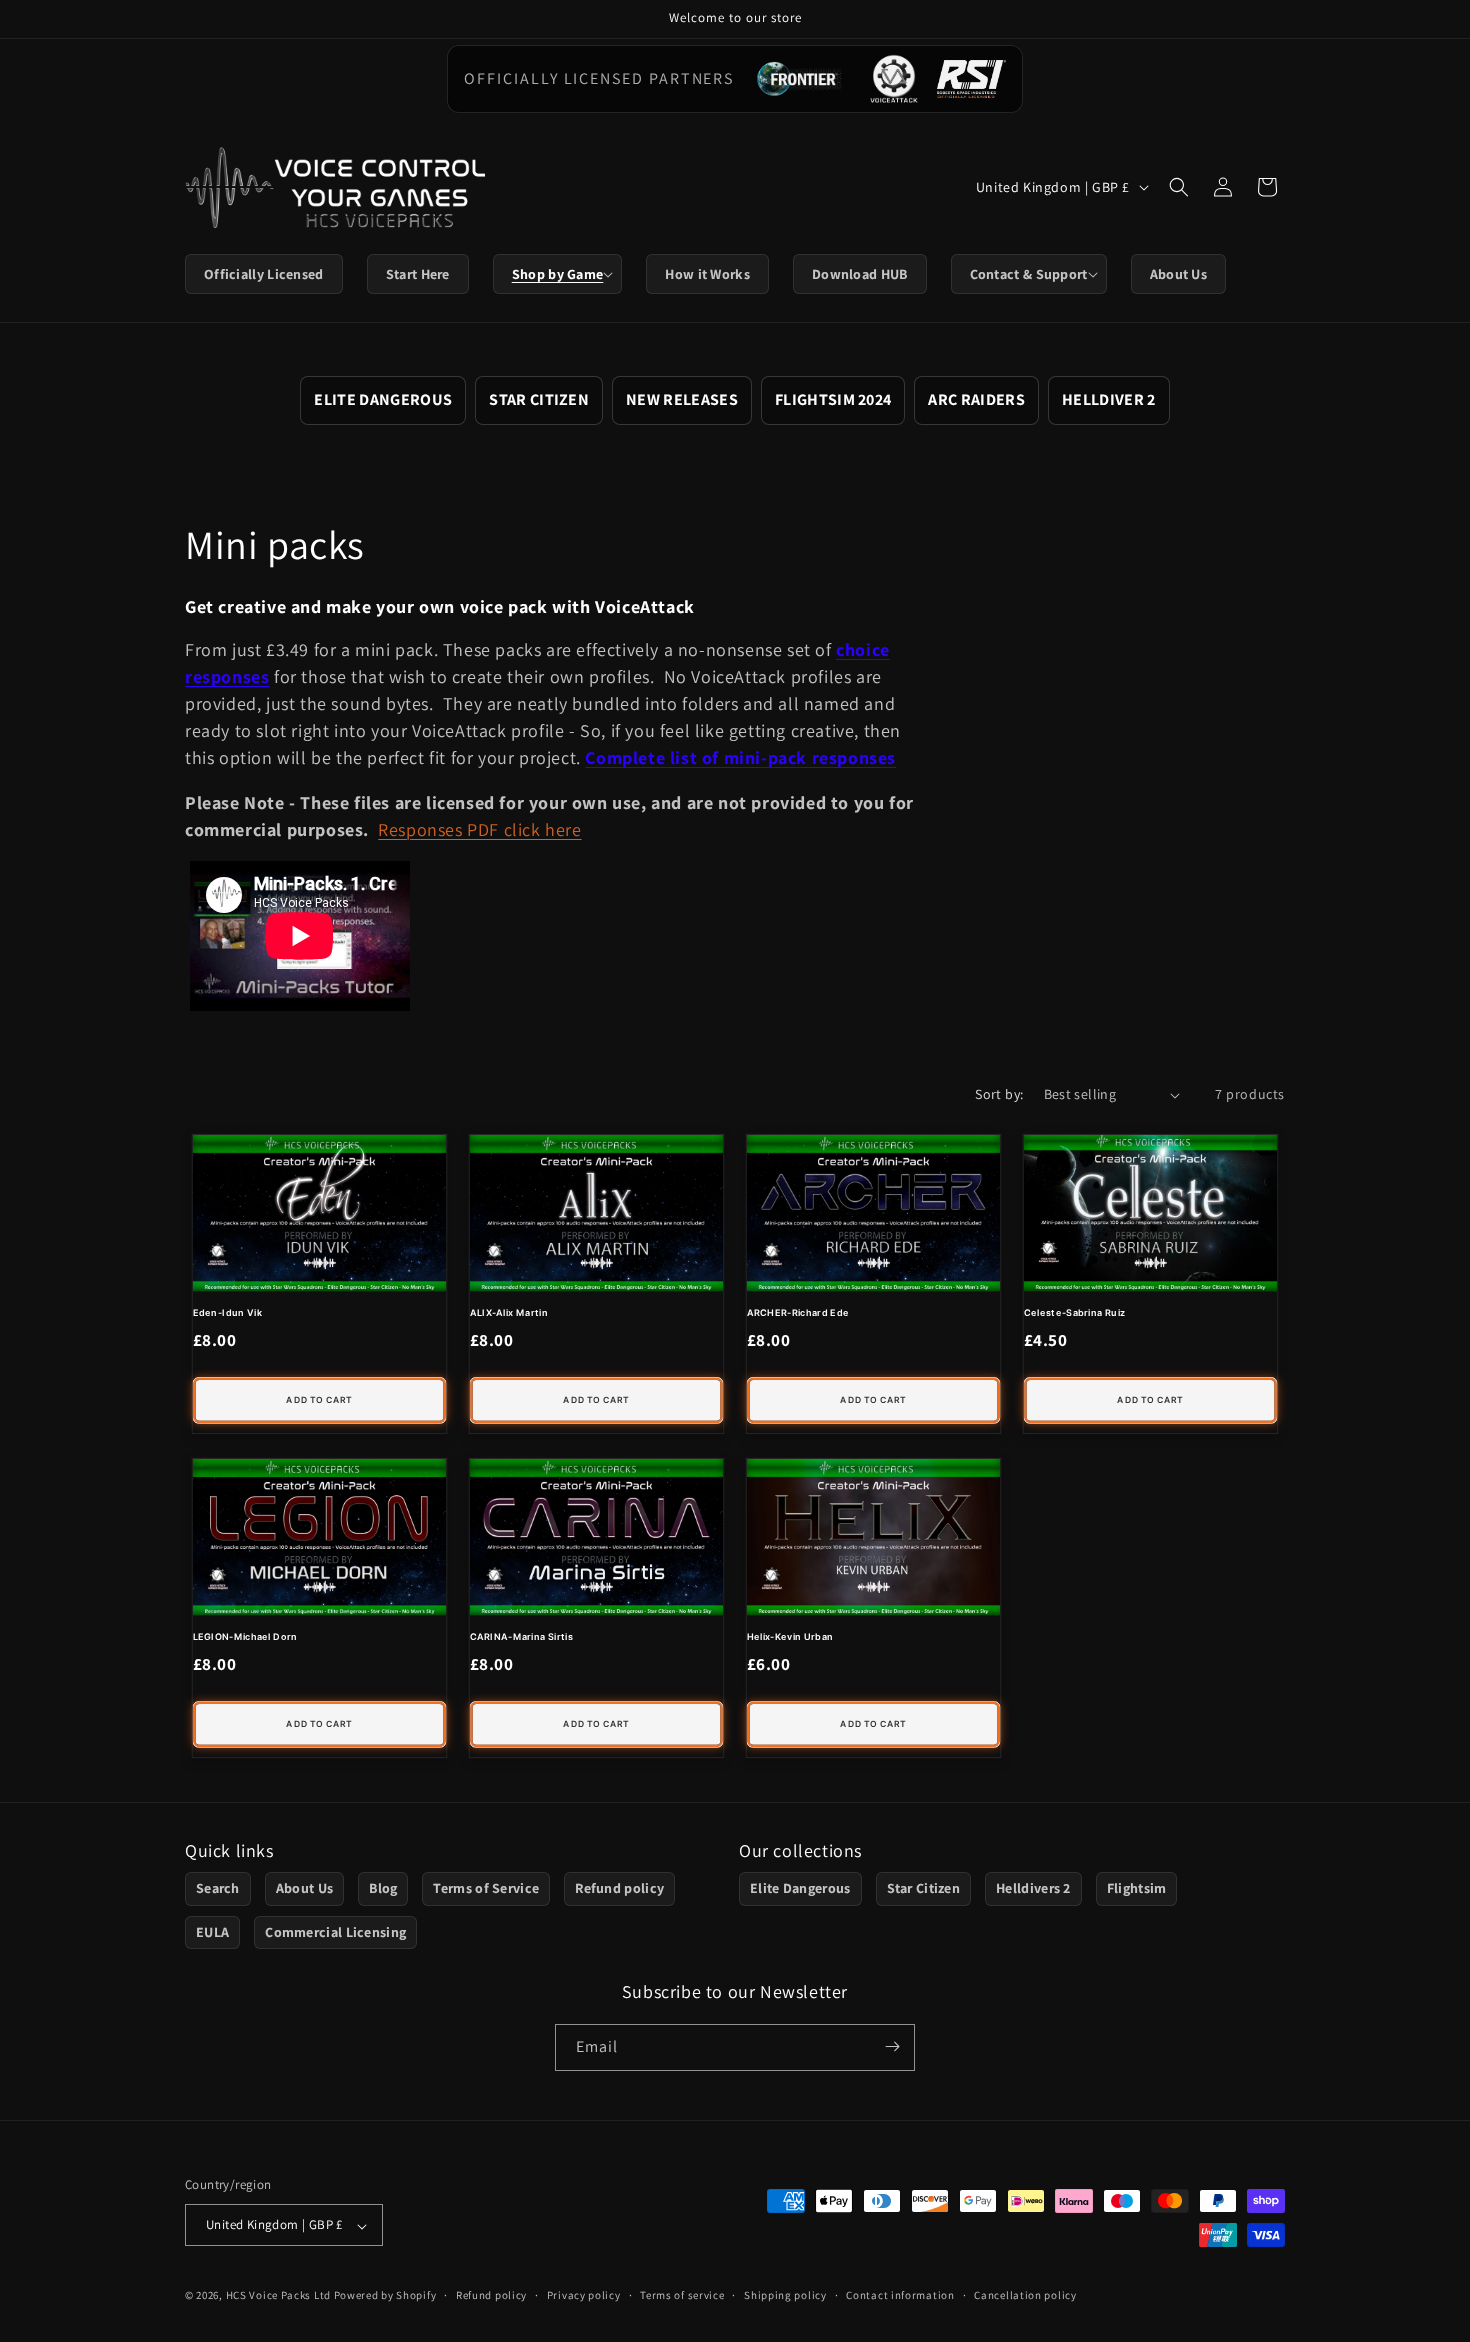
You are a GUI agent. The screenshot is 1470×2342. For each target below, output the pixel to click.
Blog (383, 1889)
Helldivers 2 (1033, 1889)
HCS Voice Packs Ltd (278, 2296)
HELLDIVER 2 (1109, 399)
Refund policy (619, 1889)
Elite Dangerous (800, 1889)
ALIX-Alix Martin (509, 1312)
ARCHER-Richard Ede (798, 1312)
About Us (304, 1889)
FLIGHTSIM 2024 (833, 399)
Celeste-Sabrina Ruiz (1075, 1312)
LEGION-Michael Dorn (245, 1637)
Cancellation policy (1025, 2295)
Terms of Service (486, 1889)
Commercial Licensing (335, 1932)
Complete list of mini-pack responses (740, 757)
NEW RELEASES (682, 399)
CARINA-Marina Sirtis (522, 1636)
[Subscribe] (892, 2046)
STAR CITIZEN (539, 399)
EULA (212, 1932)
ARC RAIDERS (976, 399)
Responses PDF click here (479, 829)
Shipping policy (785, 2295)
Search (218, 1889)
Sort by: (999, 1094)
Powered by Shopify (385, 2296)
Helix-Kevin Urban (790, 1636)
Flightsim (1137, 1889)
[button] (558, 274)
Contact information (900, 2295)
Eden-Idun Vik (227, 1312)
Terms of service (682, 2295)
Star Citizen (924, 1889)
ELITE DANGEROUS (383, 399)
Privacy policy (584, 2295)
